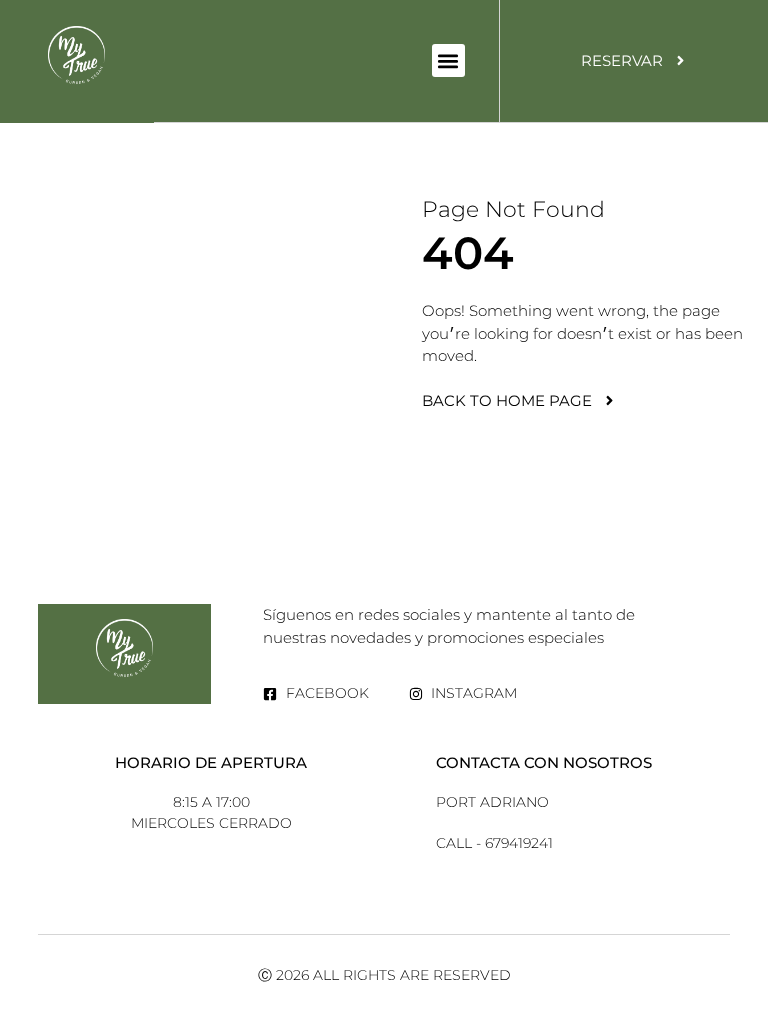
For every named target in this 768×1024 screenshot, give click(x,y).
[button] (448, 60)
